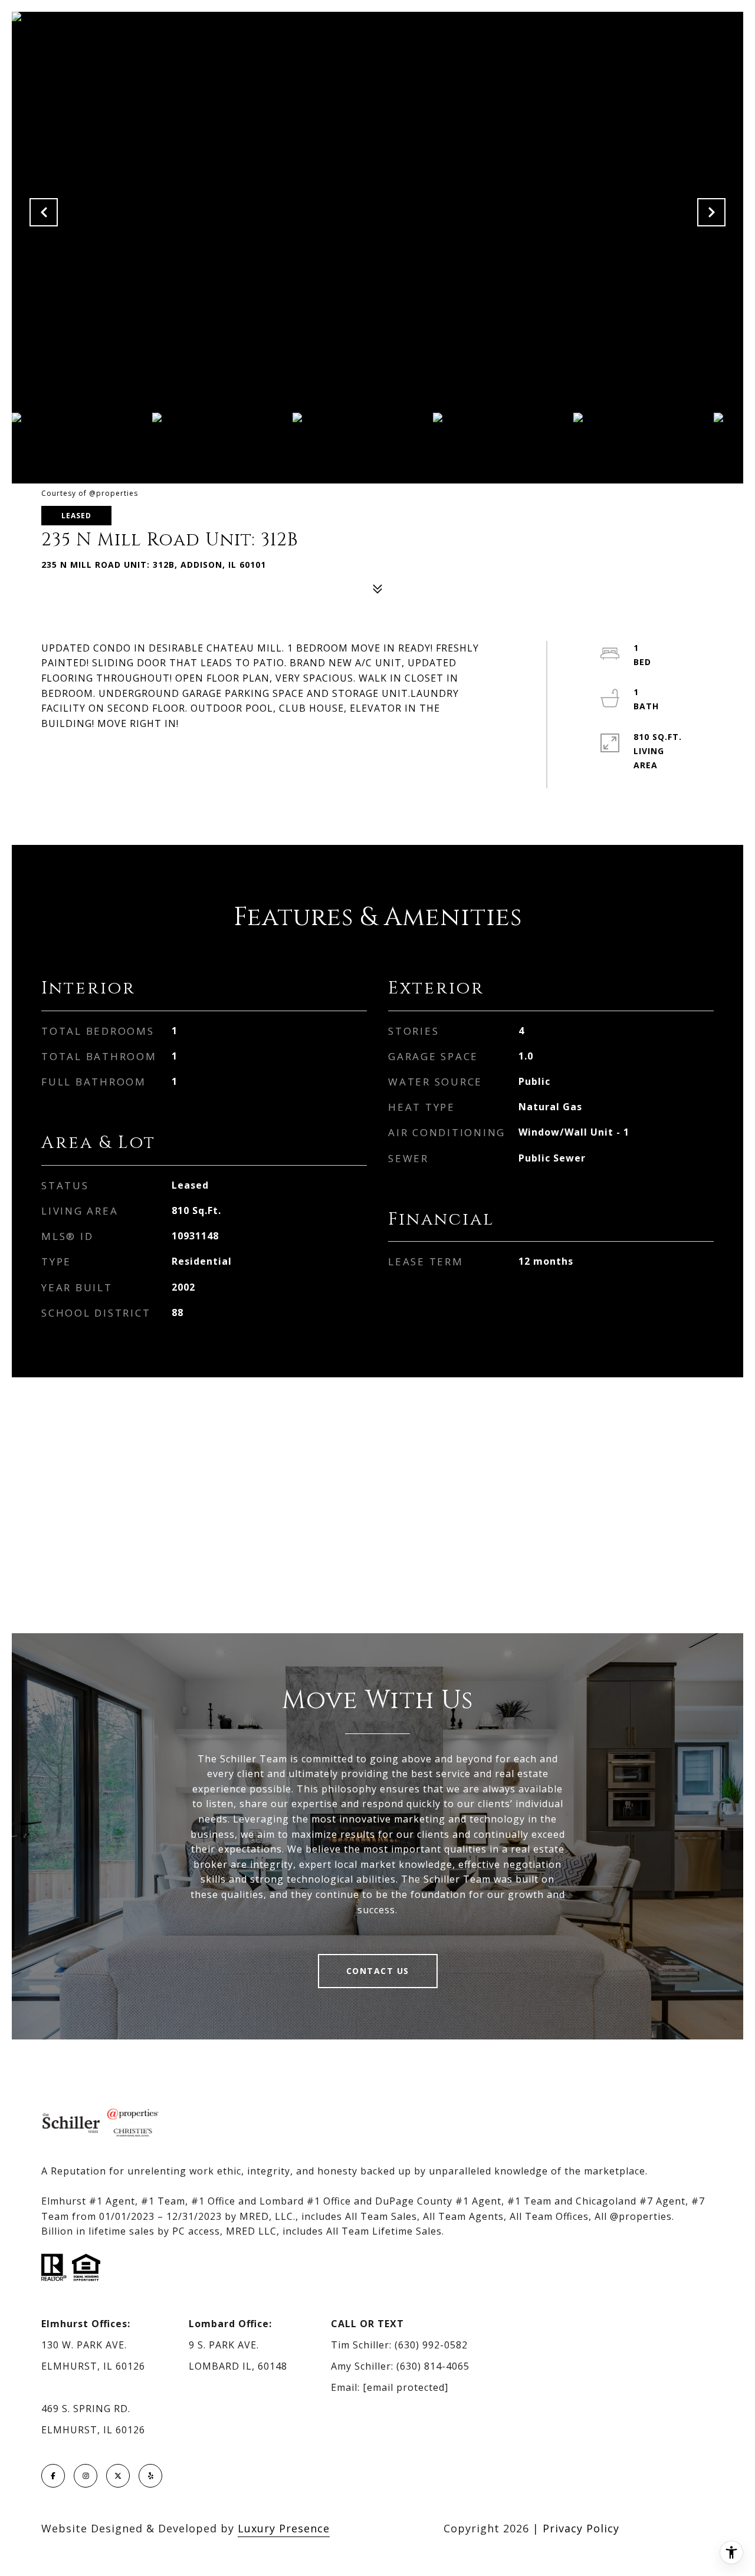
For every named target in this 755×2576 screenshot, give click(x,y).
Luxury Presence (284, 2528)
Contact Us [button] (378, 1971)
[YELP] (150, 2476)
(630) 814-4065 (433, 2366)
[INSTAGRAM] (86, 2476)
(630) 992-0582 (431, 2345)
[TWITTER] (118, 2476)
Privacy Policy (581, 2528)
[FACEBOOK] (53, 2476)
